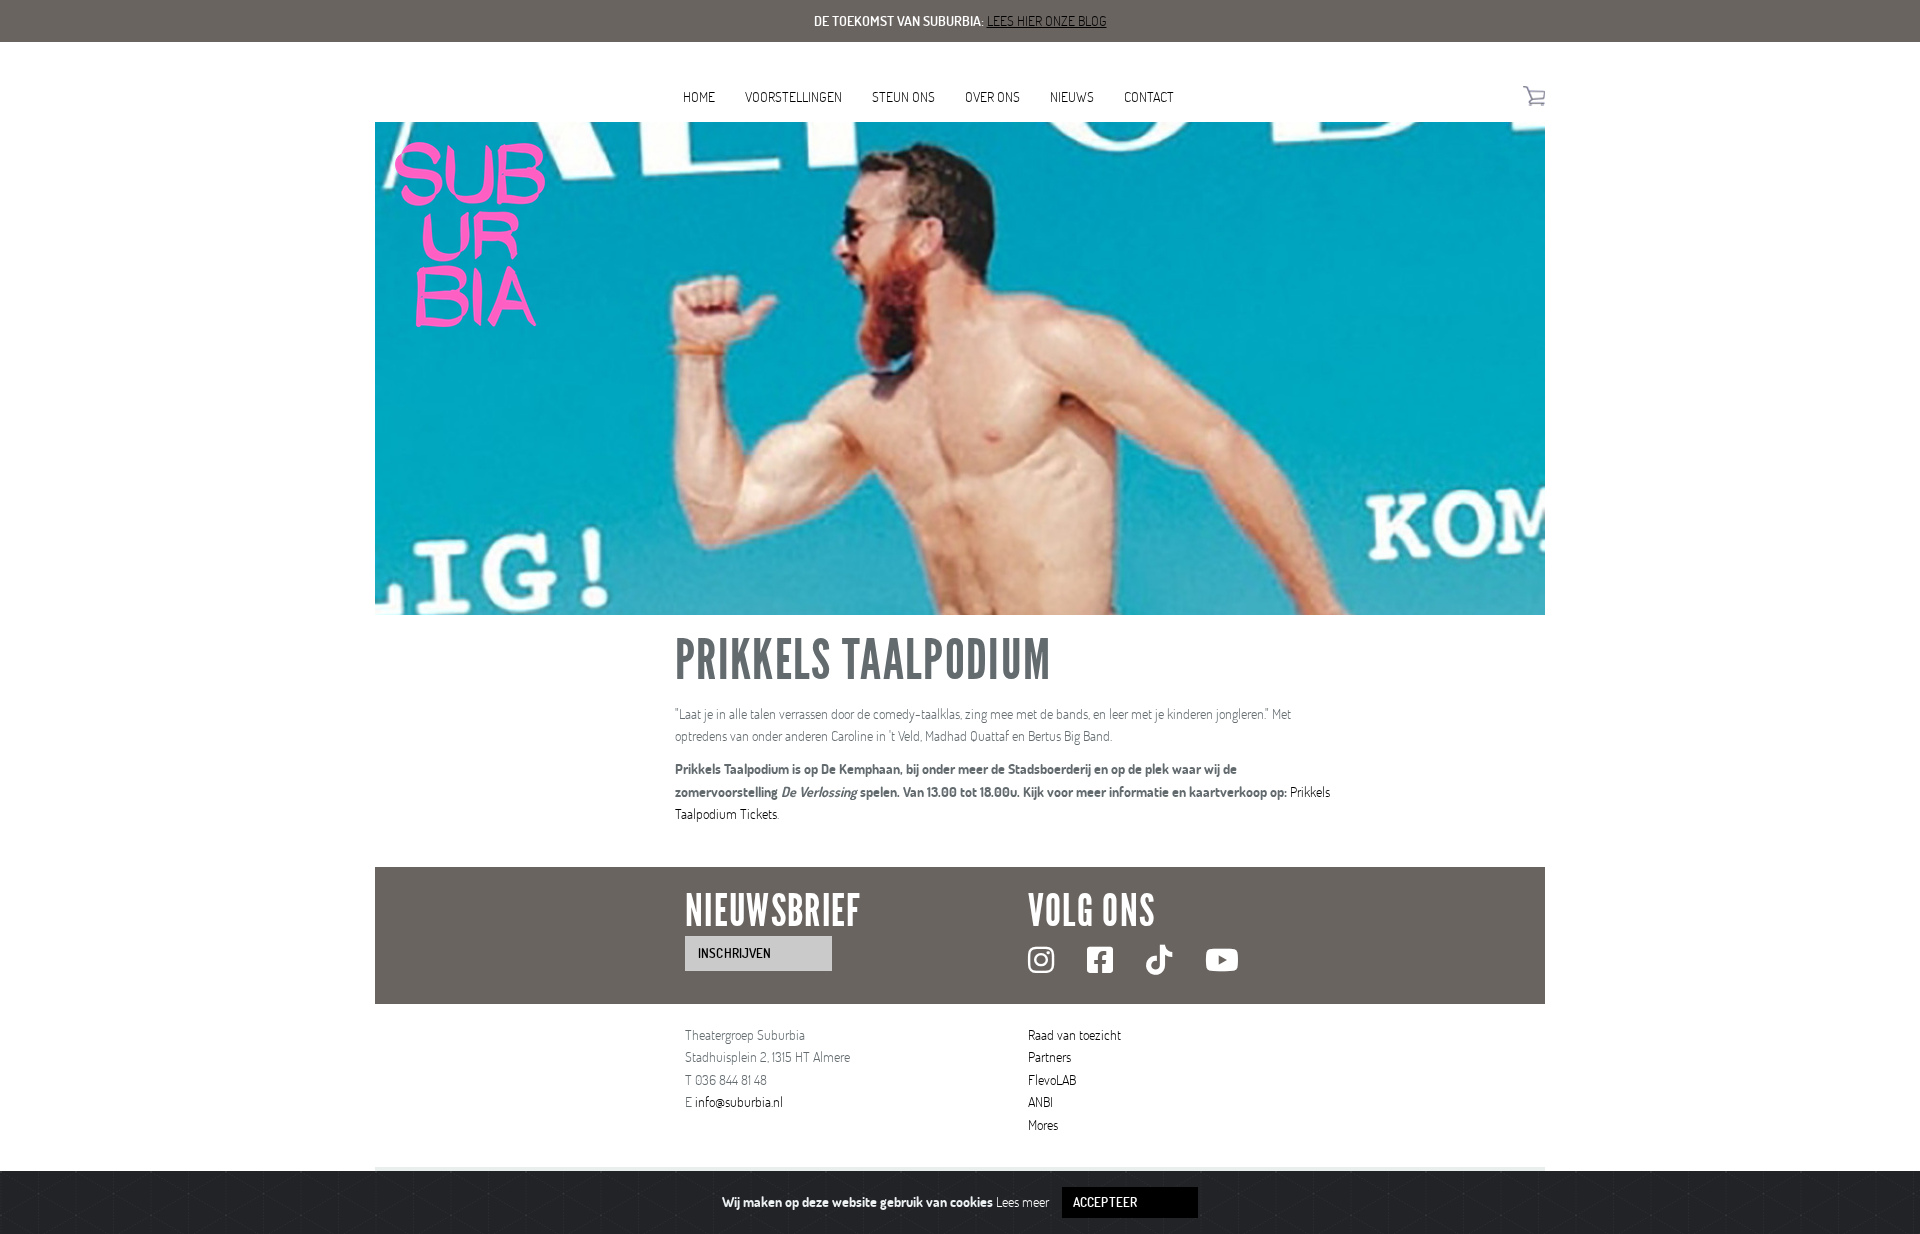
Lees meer (1022, 1201)
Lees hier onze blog (1047, 20)
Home (699, 96)
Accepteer (1105, 1202)
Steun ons (903, 96)
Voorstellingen (793, 96)
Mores (1043, 1124)
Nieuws (1072, 96)
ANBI (1040, 1101)
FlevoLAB (1052, 1079)
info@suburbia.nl (739, 1101)
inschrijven (734, 953)
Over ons (992, 96)
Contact (1149, 96)
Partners (1049, 1056)
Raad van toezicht (1074, 1034)
